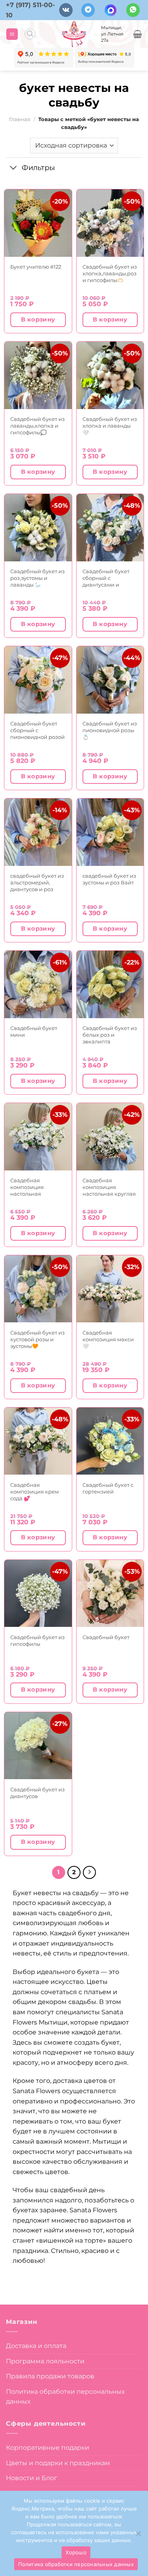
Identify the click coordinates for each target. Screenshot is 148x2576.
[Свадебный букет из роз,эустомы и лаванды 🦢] (38, 528)
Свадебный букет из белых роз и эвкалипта (110, 1035)
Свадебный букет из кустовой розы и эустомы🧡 (37, 1339)
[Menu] (12, 34)
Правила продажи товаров (50, 2376)
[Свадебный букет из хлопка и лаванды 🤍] (110, 375)
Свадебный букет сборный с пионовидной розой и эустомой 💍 (37, 730)
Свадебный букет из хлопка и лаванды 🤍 (110, 426)
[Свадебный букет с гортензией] (110, 1441)
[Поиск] (30, 34)
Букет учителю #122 (36, 267)
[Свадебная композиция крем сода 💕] (38, 1441)
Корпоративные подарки (48, 2448)
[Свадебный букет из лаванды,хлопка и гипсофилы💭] (38, 375)
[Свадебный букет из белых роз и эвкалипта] (110, 984)
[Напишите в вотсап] (133, 10)
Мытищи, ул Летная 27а (112, 34)
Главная (20, 119)
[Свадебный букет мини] (38, 984)
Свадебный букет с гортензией (108, 1488)
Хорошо (76, 2552)
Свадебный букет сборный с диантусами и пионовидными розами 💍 (106, 578)
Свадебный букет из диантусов (37, 1793)
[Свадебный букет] (110, 1594)
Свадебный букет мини (34, 1031)
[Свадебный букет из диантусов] (38, 1746)
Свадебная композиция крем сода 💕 (35, 1492)
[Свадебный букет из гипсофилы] (38, 1594)
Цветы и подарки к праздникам (58, 2463)
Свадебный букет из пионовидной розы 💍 (110, 730)
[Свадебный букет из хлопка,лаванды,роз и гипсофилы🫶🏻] (110, 223)
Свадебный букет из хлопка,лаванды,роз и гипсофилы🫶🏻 (110, 273)
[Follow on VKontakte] (66, 10)
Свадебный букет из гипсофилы (37, 1640)
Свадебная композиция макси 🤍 (108, 1339)
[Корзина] (138, 34)
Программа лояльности (45, 2361)
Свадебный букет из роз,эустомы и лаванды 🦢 (37, 578)
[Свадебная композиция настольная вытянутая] (38, 1137)
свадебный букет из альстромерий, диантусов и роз (37, 882)
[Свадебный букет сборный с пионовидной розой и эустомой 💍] (38, 680)
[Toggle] (14, 168)
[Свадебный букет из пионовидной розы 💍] (110, 680)
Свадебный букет (106, 1637)
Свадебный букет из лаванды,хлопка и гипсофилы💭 (37, 426)
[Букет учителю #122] (38, 223)
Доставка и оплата (36, 2346)
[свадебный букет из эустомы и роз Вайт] (110, 832)
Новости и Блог (32, 2478)
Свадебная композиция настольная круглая (109, 1187)
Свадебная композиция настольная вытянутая (27, 1187)
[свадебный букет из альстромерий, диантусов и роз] (38, 832)
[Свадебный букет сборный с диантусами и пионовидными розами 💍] (110, 528)
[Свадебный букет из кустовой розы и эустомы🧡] (38, 1289)
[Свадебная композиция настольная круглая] (110, 1137)
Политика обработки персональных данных (65, 2397)
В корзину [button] (38, 320)
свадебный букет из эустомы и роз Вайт (109, 879)
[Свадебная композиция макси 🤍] (110, 1289)
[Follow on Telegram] (88, 10)
